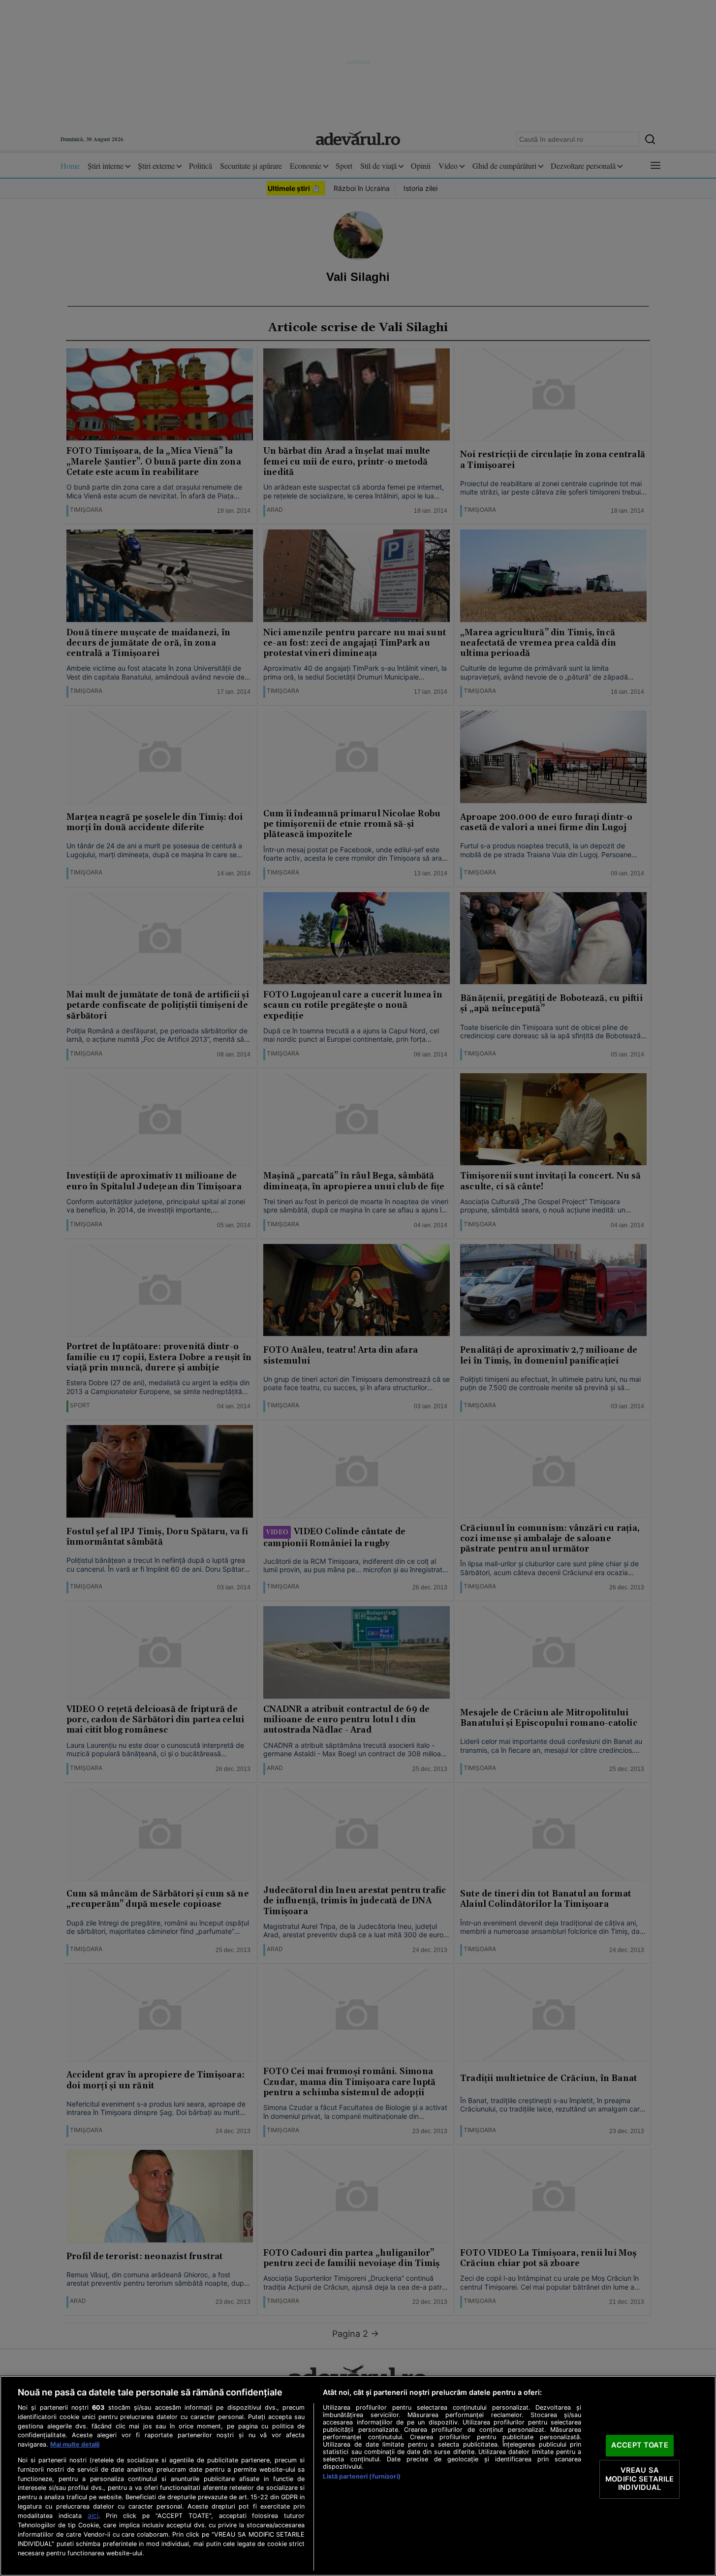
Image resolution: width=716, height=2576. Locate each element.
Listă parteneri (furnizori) (361, 2476)
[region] (358, 2476)
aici (93, 2515)
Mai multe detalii (75, 2444)
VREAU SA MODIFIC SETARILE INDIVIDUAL (639, 2479)
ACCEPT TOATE (640, 2446)
